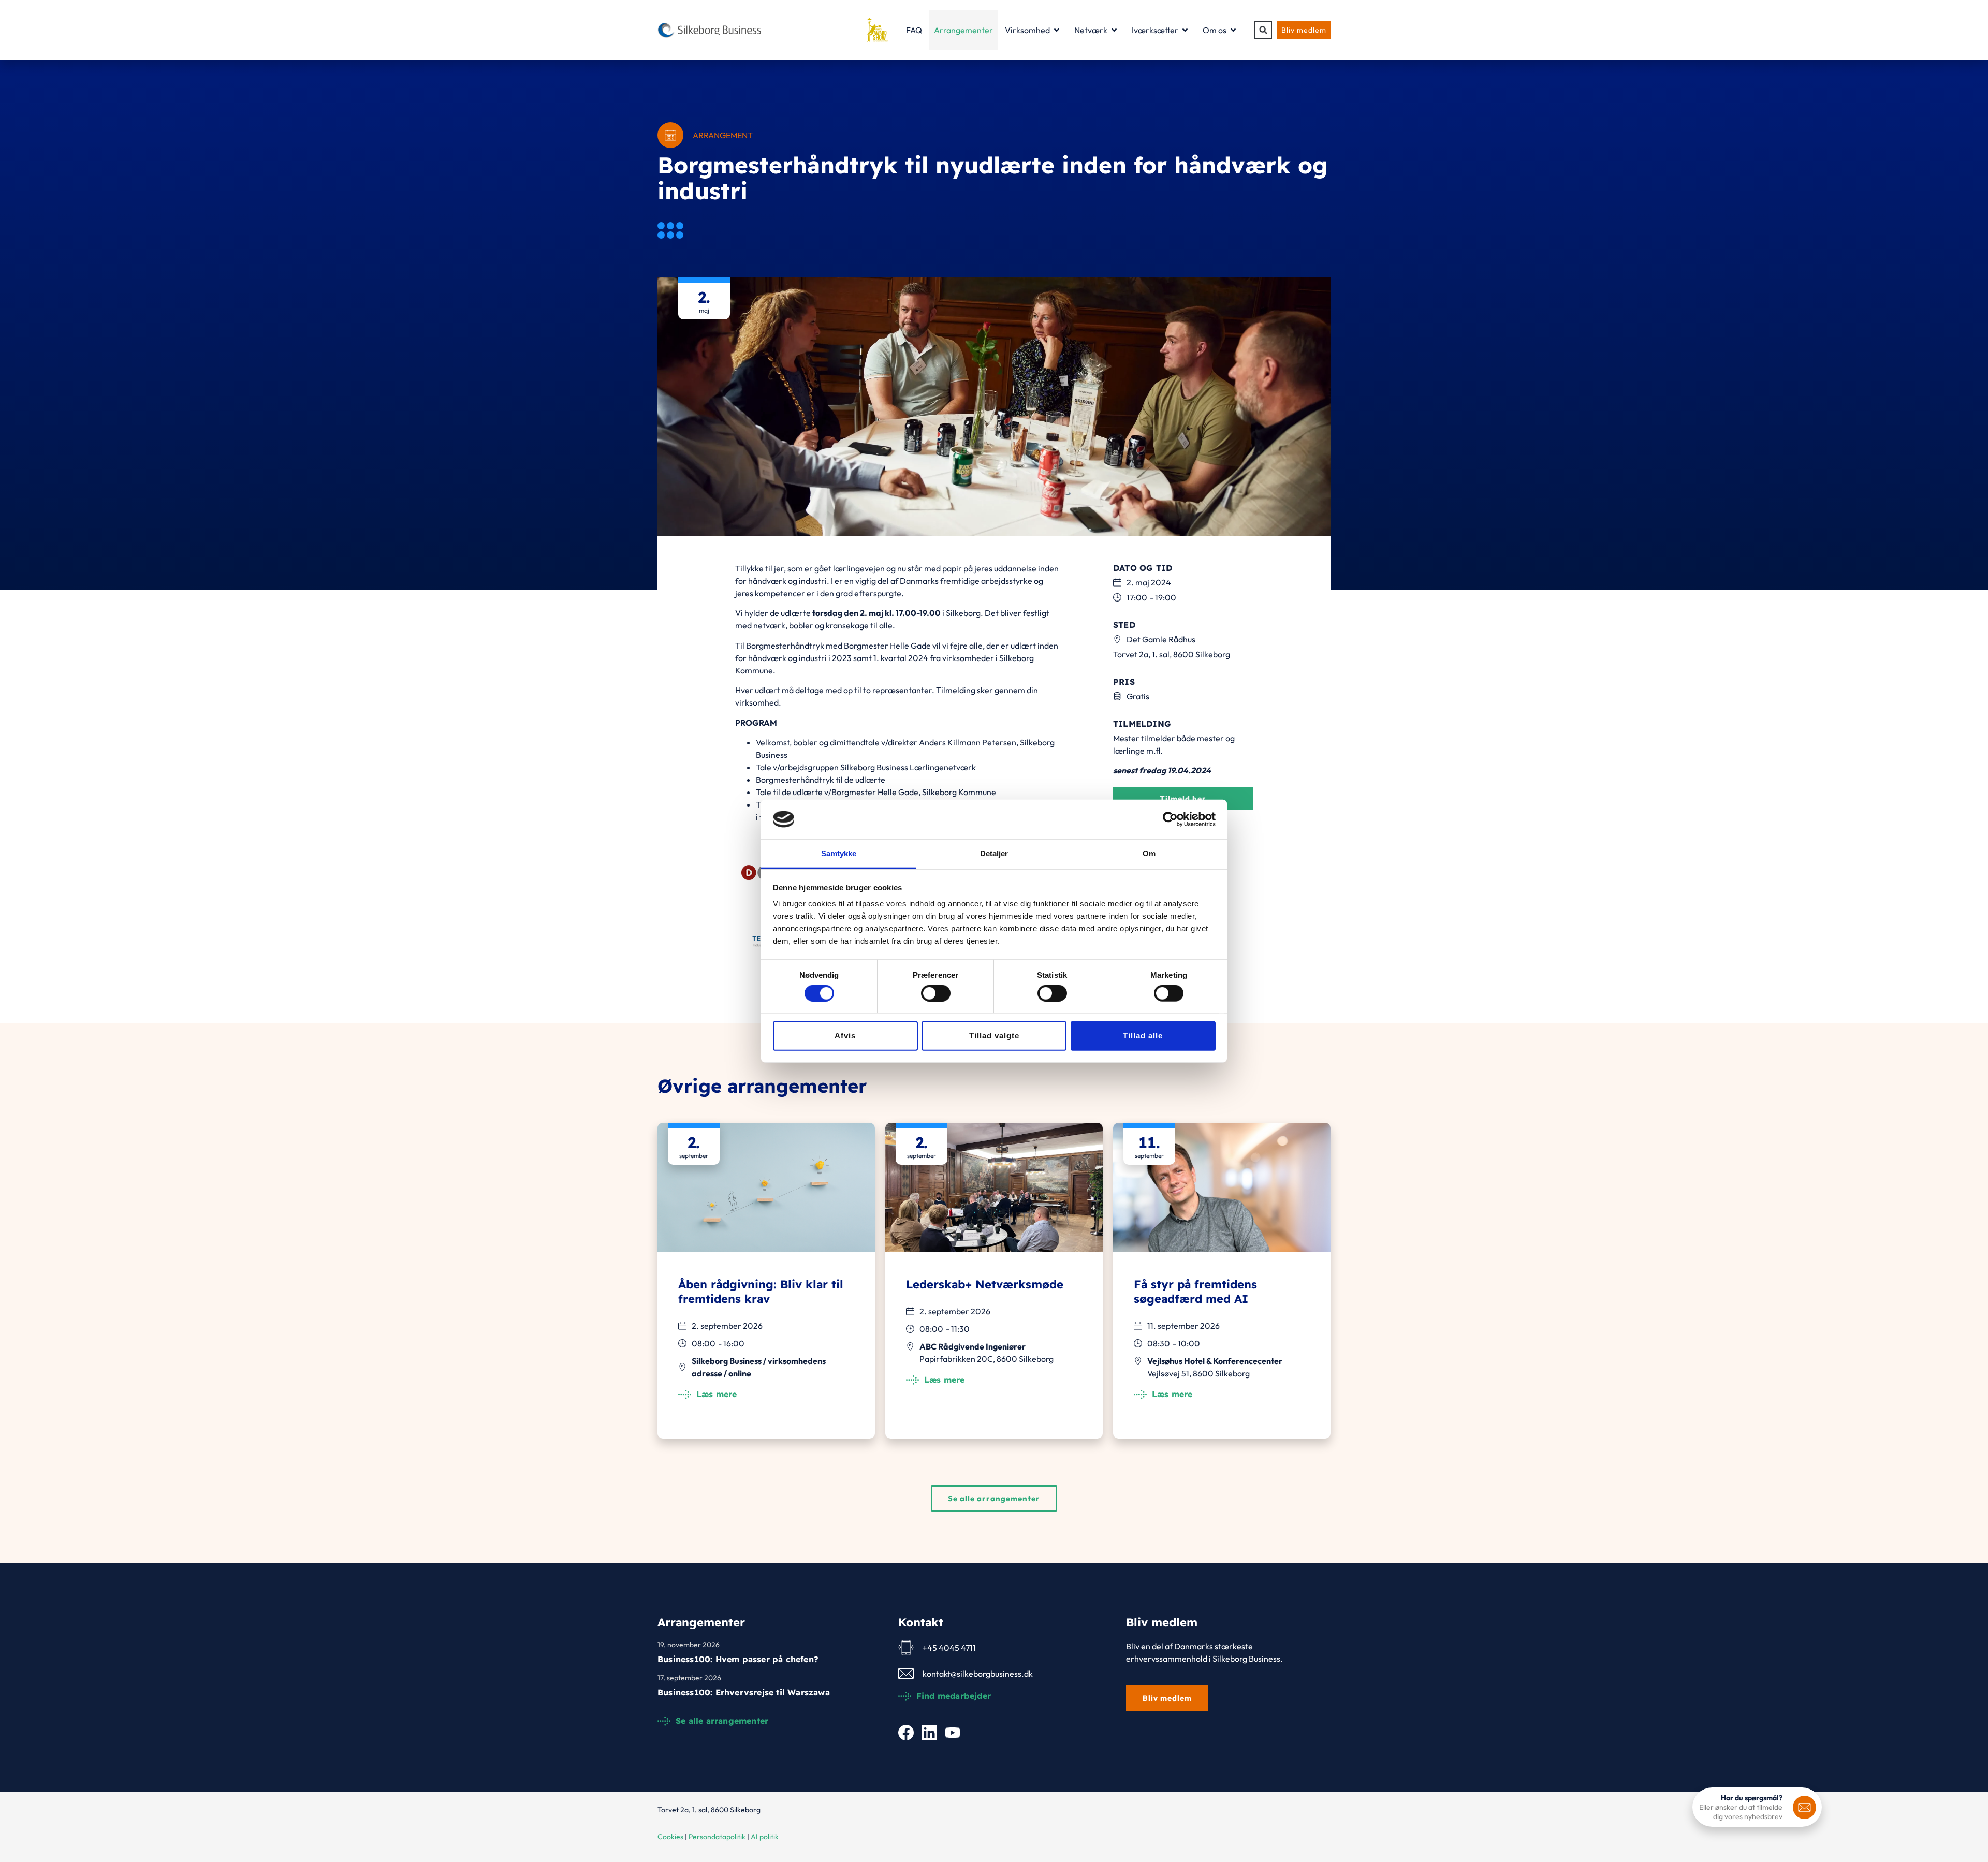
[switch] (936, 993)
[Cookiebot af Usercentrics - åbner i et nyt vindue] (1170, 819)
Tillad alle (1143, 1036)
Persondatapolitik (717, 1837)
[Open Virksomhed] (1057, 30)
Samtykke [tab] (839, 853)
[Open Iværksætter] (1185, 30)
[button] (1263, 30)
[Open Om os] (1233, 30)
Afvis (845, 1036)
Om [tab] (1149, 853)
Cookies (670, 1837)
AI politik (765, 1837)
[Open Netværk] (1114, 30)
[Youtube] (953, 1733)
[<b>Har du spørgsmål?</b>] (1804, 1807)
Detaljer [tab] (994, 853)
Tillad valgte (994, 1036)
